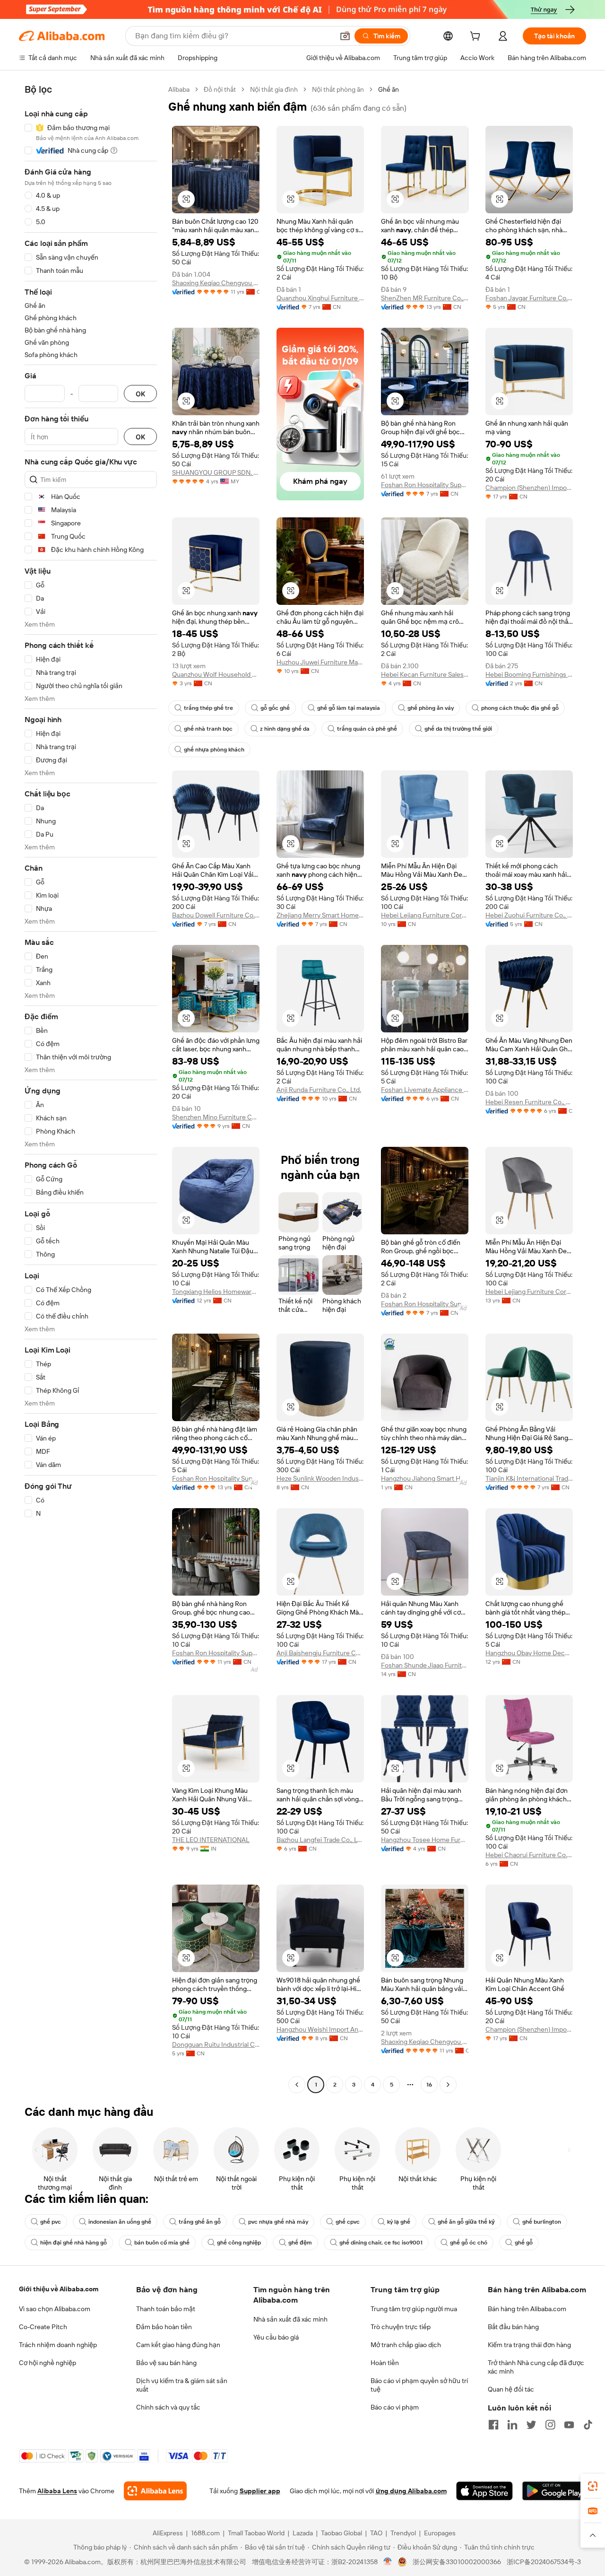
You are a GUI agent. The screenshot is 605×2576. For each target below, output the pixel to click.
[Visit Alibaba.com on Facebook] (493, 2425)
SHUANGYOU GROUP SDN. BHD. (216, 472)
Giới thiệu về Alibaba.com (59, 2289)
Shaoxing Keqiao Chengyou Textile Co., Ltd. (216, 283)
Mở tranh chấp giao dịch (406, 2345)
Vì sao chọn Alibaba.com (55, 2309)
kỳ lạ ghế (399, 2222)
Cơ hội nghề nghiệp (48, 2363)
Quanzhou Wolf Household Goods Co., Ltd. (216, 674)
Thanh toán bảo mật (166, 2309)
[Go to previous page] (297, 2085)
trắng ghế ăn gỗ (200, 2222)
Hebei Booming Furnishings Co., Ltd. (529, 674)
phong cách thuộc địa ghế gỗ (520, 708)
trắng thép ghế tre (208, 708)
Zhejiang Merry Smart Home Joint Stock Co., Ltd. (320, 915)
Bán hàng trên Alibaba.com (527, 2309)
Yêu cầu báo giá (276, 2337)
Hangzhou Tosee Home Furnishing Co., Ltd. (425, 1840)
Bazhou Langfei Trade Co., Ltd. (320, 1840)
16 (429, 2085)
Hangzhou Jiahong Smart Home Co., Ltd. (425, 1478)
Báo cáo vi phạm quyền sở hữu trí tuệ (419, 2385)
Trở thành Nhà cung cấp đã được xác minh (536, 2367)
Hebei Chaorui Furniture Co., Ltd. (529, 1855)
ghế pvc (51, 2222)
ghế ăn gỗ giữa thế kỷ (466, 2222)
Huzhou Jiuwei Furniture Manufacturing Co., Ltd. (320, 662)
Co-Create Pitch (43, 2327)
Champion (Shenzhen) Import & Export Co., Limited (529, 488)
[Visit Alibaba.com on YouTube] (569, 2425)
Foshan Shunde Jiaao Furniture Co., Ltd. (425, 1665)
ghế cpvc (348, 2222)
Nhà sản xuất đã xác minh (290, 2319)
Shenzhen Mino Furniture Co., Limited (216, 1117)
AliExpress (168, 2533)
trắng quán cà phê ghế (367, 729)
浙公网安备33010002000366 (457, 2562)
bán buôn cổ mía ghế (162, 2243)
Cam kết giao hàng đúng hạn (178, 2345)
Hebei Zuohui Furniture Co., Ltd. (529, 915)
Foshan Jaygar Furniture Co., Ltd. (529, 298)
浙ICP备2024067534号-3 (544, 2562)
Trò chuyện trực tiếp (401, 2327)
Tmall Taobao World (256, 2533)
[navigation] (91, 1088)
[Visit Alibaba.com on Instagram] (550, 2425)
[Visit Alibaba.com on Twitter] (531, 2425)
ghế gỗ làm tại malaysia (349, 708)
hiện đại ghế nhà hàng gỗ (73, 2243)
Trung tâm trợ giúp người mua (414, 2309)
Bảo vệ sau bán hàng (166, 2363)
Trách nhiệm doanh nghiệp (58, 2345)
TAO (376, 2533)
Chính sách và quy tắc (168, 2407)
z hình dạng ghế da (285, 729)
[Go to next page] (448, 2085)
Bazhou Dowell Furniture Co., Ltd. (216, 915)
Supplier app (260, 2491)
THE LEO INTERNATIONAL (211, 1840)
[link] (593, 2486)
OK (140, 394)
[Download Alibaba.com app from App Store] (484, 2491)
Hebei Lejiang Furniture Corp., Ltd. (425, 915)
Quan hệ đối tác (511, 2389)
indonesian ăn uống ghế (120, 2222)
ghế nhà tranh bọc (208, 729)
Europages (440, 2533)
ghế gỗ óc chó (469, 2243)
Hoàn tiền (385, 2363)
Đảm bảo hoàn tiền (164, 2327)
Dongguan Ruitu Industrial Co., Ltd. (216, 2044)
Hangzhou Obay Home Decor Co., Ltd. (529, 1653)
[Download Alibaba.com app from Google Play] (554, 2491)
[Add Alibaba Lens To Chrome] (155, 2491)
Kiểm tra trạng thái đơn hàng (529, 2345)
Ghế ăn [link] (389, 89)
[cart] (477, 37)
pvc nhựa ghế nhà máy (278, 2222)
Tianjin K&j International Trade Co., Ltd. (529, 1478)
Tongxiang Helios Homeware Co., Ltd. (216, 1292)
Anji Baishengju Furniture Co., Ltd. (320, 1653)
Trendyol (403, 2533)
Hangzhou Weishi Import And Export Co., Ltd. (320, 2029)
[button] (345, 36)
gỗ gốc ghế (275, 708)
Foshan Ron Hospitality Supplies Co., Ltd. (425, 485)
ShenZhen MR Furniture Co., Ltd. (425, 298)
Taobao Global (341, 2533)
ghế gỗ (524, 2243)
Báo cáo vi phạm (395, 2407)
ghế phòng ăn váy (431, 708)
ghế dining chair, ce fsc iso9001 (381, 2243)
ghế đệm (300, 2243)
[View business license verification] (388, 2562)
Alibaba (179, 89)
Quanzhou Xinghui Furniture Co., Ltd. (320, 298)
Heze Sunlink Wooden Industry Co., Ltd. (320, 1478)
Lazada (303, 2533)
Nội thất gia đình (274, 89)
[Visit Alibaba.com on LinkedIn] (512, 2425)
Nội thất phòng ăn (338, 89)
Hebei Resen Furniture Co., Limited (529, 1102)
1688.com (205, 2533)
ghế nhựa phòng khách (214, 750)
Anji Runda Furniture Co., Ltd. (319, 1090)
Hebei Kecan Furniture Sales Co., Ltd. (425, 674)
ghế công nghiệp (239, 2243)
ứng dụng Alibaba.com (411, 2491)
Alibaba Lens (57, 2491)
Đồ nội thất (220, 89)
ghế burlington (542, 2222)
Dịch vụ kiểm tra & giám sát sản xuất (182, 2385)
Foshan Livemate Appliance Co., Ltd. (425, 1090)
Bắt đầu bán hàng (513, 2327)
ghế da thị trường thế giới (458, 729)
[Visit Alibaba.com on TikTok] (588, 2425)
